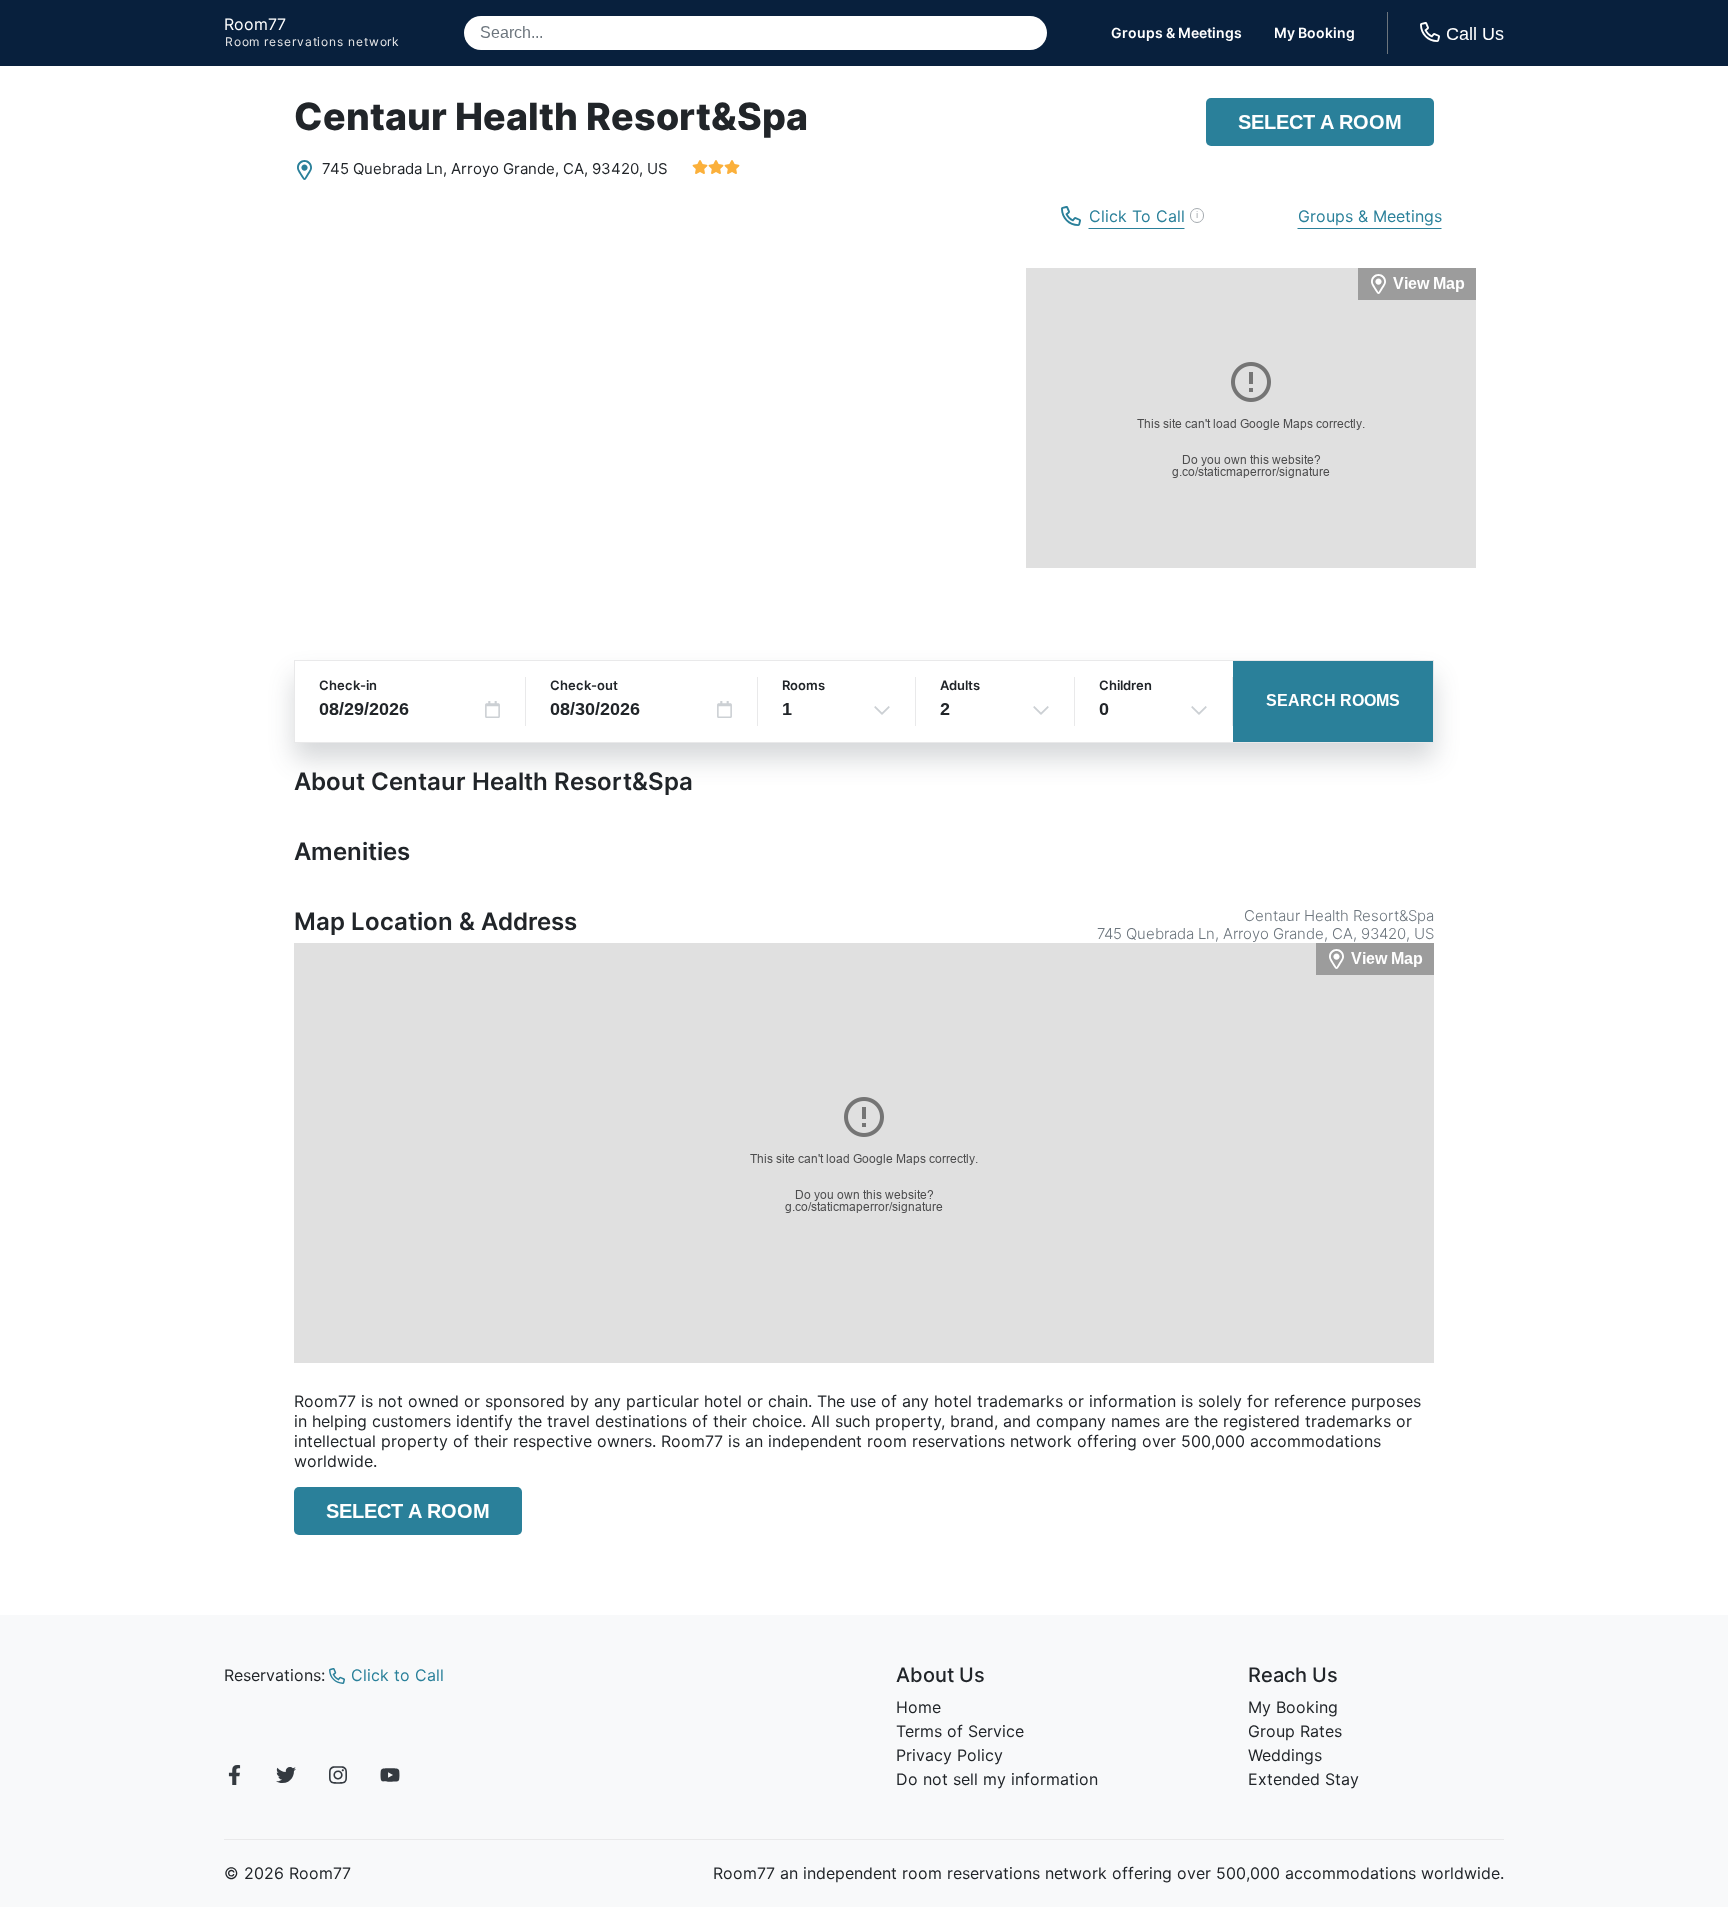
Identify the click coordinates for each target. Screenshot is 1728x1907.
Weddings (1285, 1755)
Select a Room (1320, 122)
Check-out (584, 685)
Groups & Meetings (1176, 33)
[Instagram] (338, 1778)
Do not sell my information (997, 1779)
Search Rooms (1333, 700)
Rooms (803, 685)
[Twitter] (286, 1778)
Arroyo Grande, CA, (519, 168)
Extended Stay (1303, 1779)
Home (918, 1707)
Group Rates (1295, 1731)
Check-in (348, 685)
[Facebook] (234, 1778)
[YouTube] (390, 1778)
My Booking (1314, 33)
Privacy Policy (949, 1755)
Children (1125, 685)
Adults (960, 685)
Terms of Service (960, 1731)
